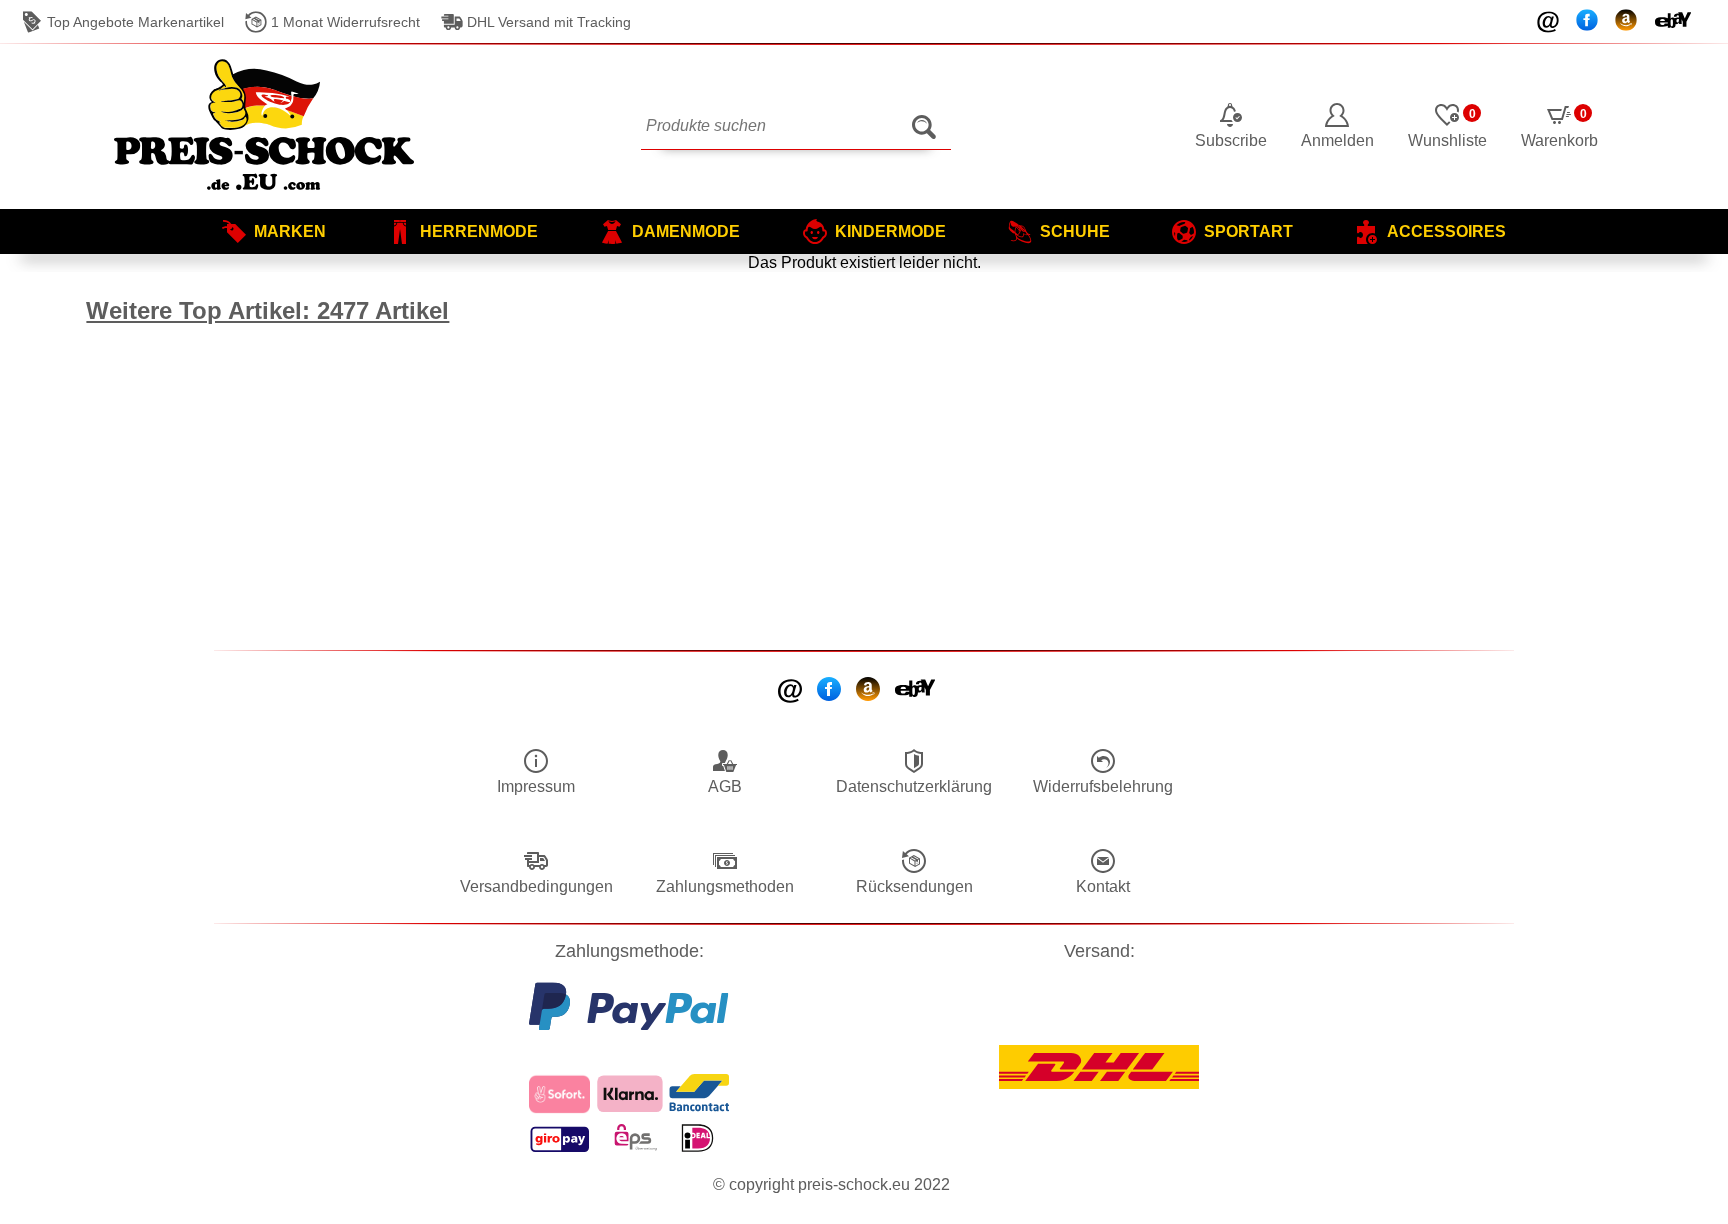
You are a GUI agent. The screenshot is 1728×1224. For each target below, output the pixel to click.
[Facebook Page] (830, 691)
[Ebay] (916, 690)
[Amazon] (869, 691)
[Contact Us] (791, 691)
